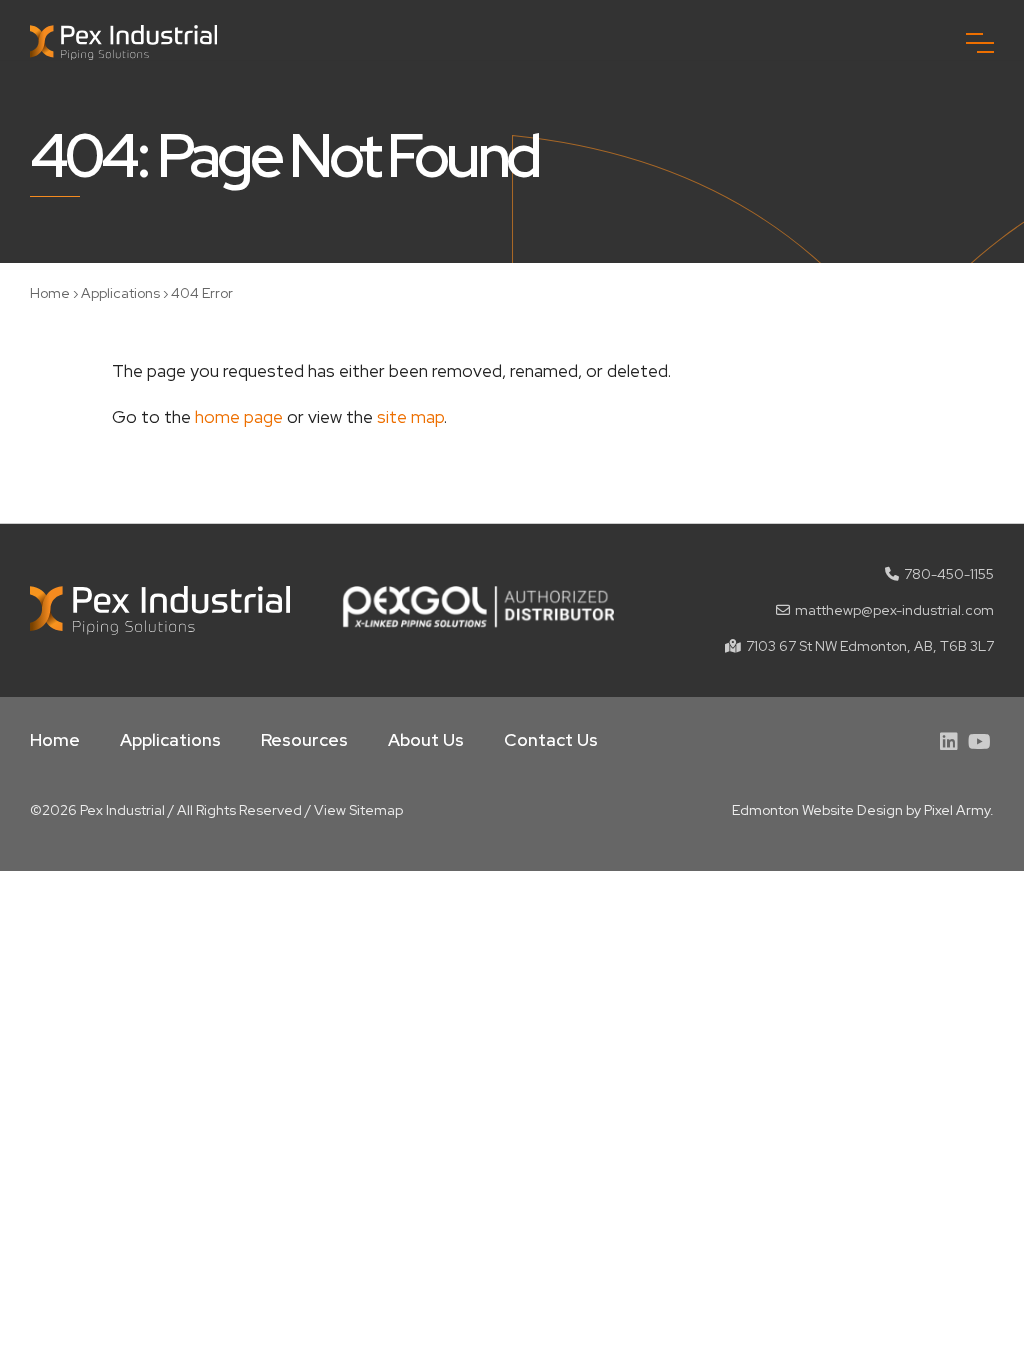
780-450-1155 (949, 574)
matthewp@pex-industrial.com (894, 610)
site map (410, 416)
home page (239, 416)
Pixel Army (957, 810)
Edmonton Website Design (817, 810)
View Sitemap (358, 810)
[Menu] (980, 43)
